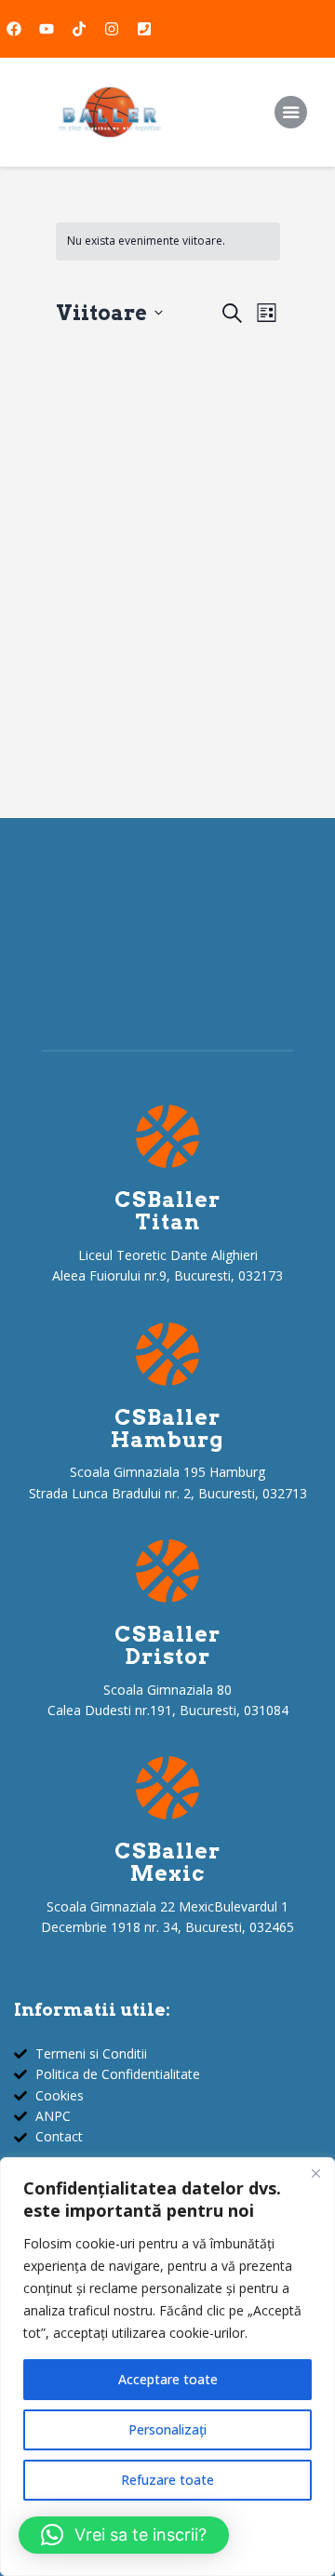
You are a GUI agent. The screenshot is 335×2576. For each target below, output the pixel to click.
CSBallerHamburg (167, 1429)
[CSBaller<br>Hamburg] (167, 1354)
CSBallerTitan (167, 1212)
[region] (167, 2367)
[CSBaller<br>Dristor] (167, 1571)
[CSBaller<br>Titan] (167, 1136)
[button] (124, 2535)
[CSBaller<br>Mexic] (167, 1788)
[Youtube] (47, 29)
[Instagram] (112, 29)
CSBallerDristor (167, 1646)
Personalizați (167, 2429)
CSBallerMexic (167, 1863)
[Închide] (315, 2173)
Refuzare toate (167, 2480)
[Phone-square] (144, 29)
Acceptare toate (168, 2379)
